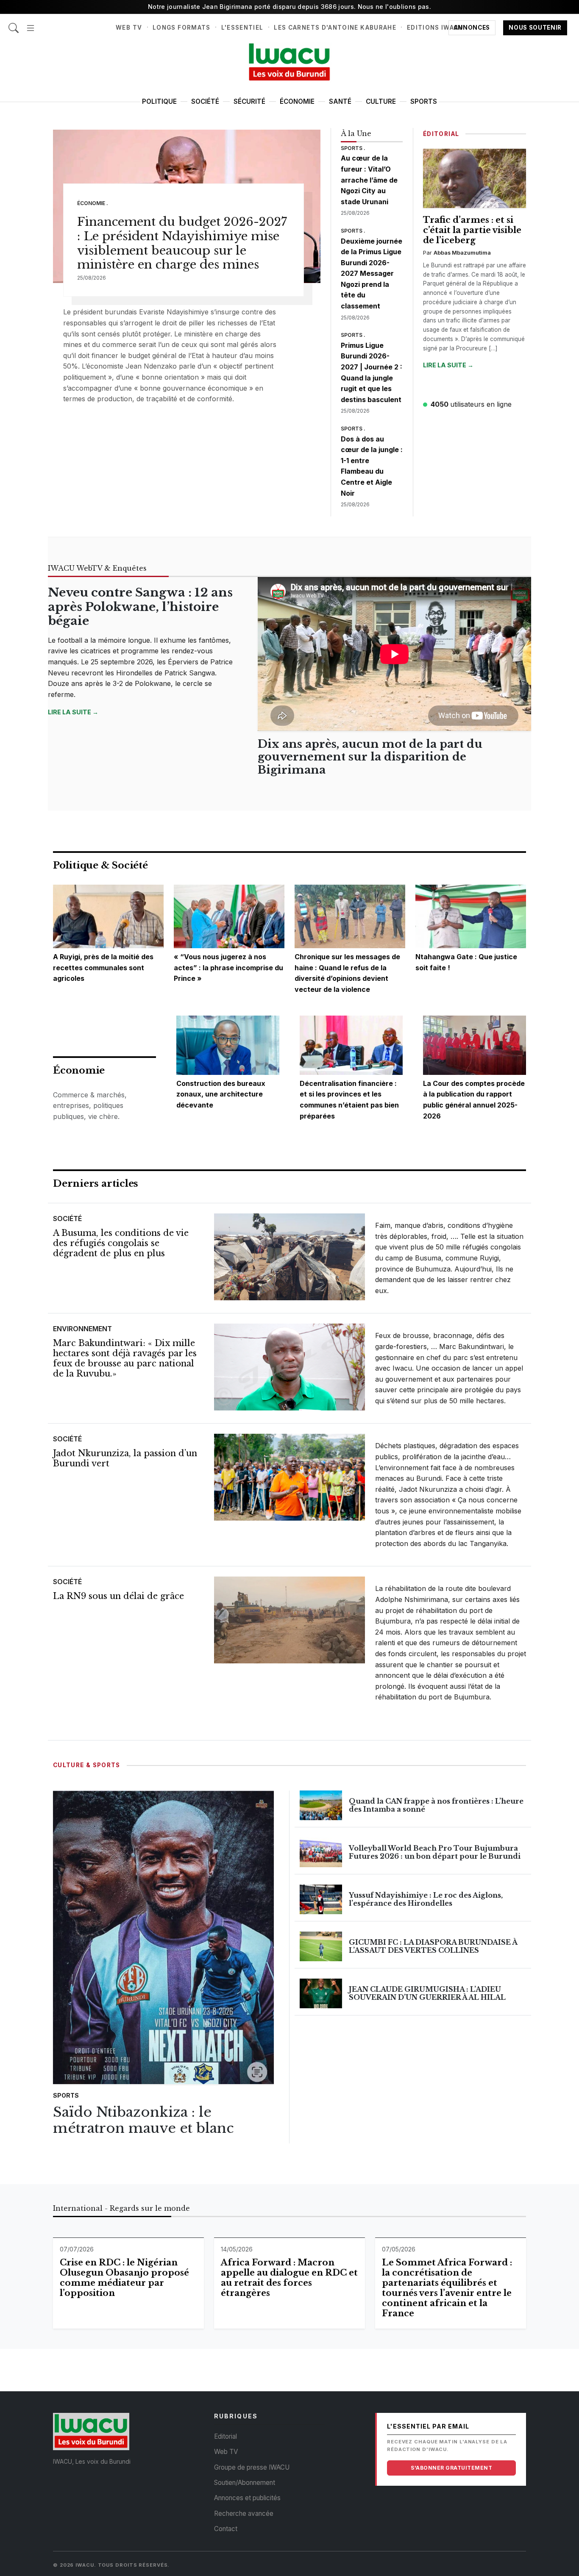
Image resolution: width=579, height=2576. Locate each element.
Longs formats (182, 28)
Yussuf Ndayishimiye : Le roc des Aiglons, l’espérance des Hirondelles (426, 1899)
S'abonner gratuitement (451, 2468)
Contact (226, 2529)
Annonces (472, 28)
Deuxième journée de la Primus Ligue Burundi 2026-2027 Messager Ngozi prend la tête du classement (372, 274)
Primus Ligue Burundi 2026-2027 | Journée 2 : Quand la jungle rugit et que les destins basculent (372, 372)
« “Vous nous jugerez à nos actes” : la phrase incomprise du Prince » (228, 967)
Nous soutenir (535, 28)
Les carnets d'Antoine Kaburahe (335, 28)
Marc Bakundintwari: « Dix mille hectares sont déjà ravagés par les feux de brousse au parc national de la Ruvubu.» (125, 1358)
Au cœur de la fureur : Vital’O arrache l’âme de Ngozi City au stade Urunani (369, 180)
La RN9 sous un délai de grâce (118, 1596)
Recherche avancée (244, 2514)
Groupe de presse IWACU (252, 2467)
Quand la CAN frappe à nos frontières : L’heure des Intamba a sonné (436, 1805)
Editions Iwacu (435, 28)
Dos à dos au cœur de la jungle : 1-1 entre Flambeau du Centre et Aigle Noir (372, 466)
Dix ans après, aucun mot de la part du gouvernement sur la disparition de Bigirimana (370, 757)
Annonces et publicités (247, 2498)
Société (205, 101)
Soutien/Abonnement (245, 2483)
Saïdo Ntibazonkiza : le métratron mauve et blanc (143, 2120)
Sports (424, 101)
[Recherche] (14, 24)
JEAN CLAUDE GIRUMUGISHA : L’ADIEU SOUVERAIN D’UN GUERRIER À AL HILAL (427, 1993)
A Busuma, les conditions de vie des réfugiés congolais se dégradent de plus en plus (121, 1243)
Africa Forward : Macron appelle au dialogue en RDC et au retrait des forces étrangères (289, 2278)
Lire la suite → (448, 365)
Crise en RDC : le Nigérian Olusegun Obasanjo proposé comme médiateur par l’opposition (124, 2278)
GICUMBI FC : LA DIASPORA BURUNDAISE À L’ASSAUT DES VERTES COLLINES (433, 1946)
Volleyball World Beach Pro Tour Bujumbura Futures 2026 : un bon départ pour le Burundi (435, 1852)
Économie (297, 101)
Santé (340, 101)
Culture (381, 101)
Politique (159, 101)
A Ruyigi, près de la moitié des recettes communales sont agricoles (103, 967)
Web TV (129, 28)
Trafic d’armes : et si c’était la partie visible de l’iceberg (472, 230)
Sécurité (249, 101)
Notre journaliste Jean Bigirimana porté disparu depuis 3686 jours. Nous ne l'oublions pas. (289, 7)
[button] (31, 24)
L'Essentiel (242, 28)
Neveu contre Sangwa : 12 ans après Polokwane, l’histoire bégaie (140, 607)
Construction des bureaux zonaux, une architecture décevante (221, 1094)
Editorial (225, 2436)
